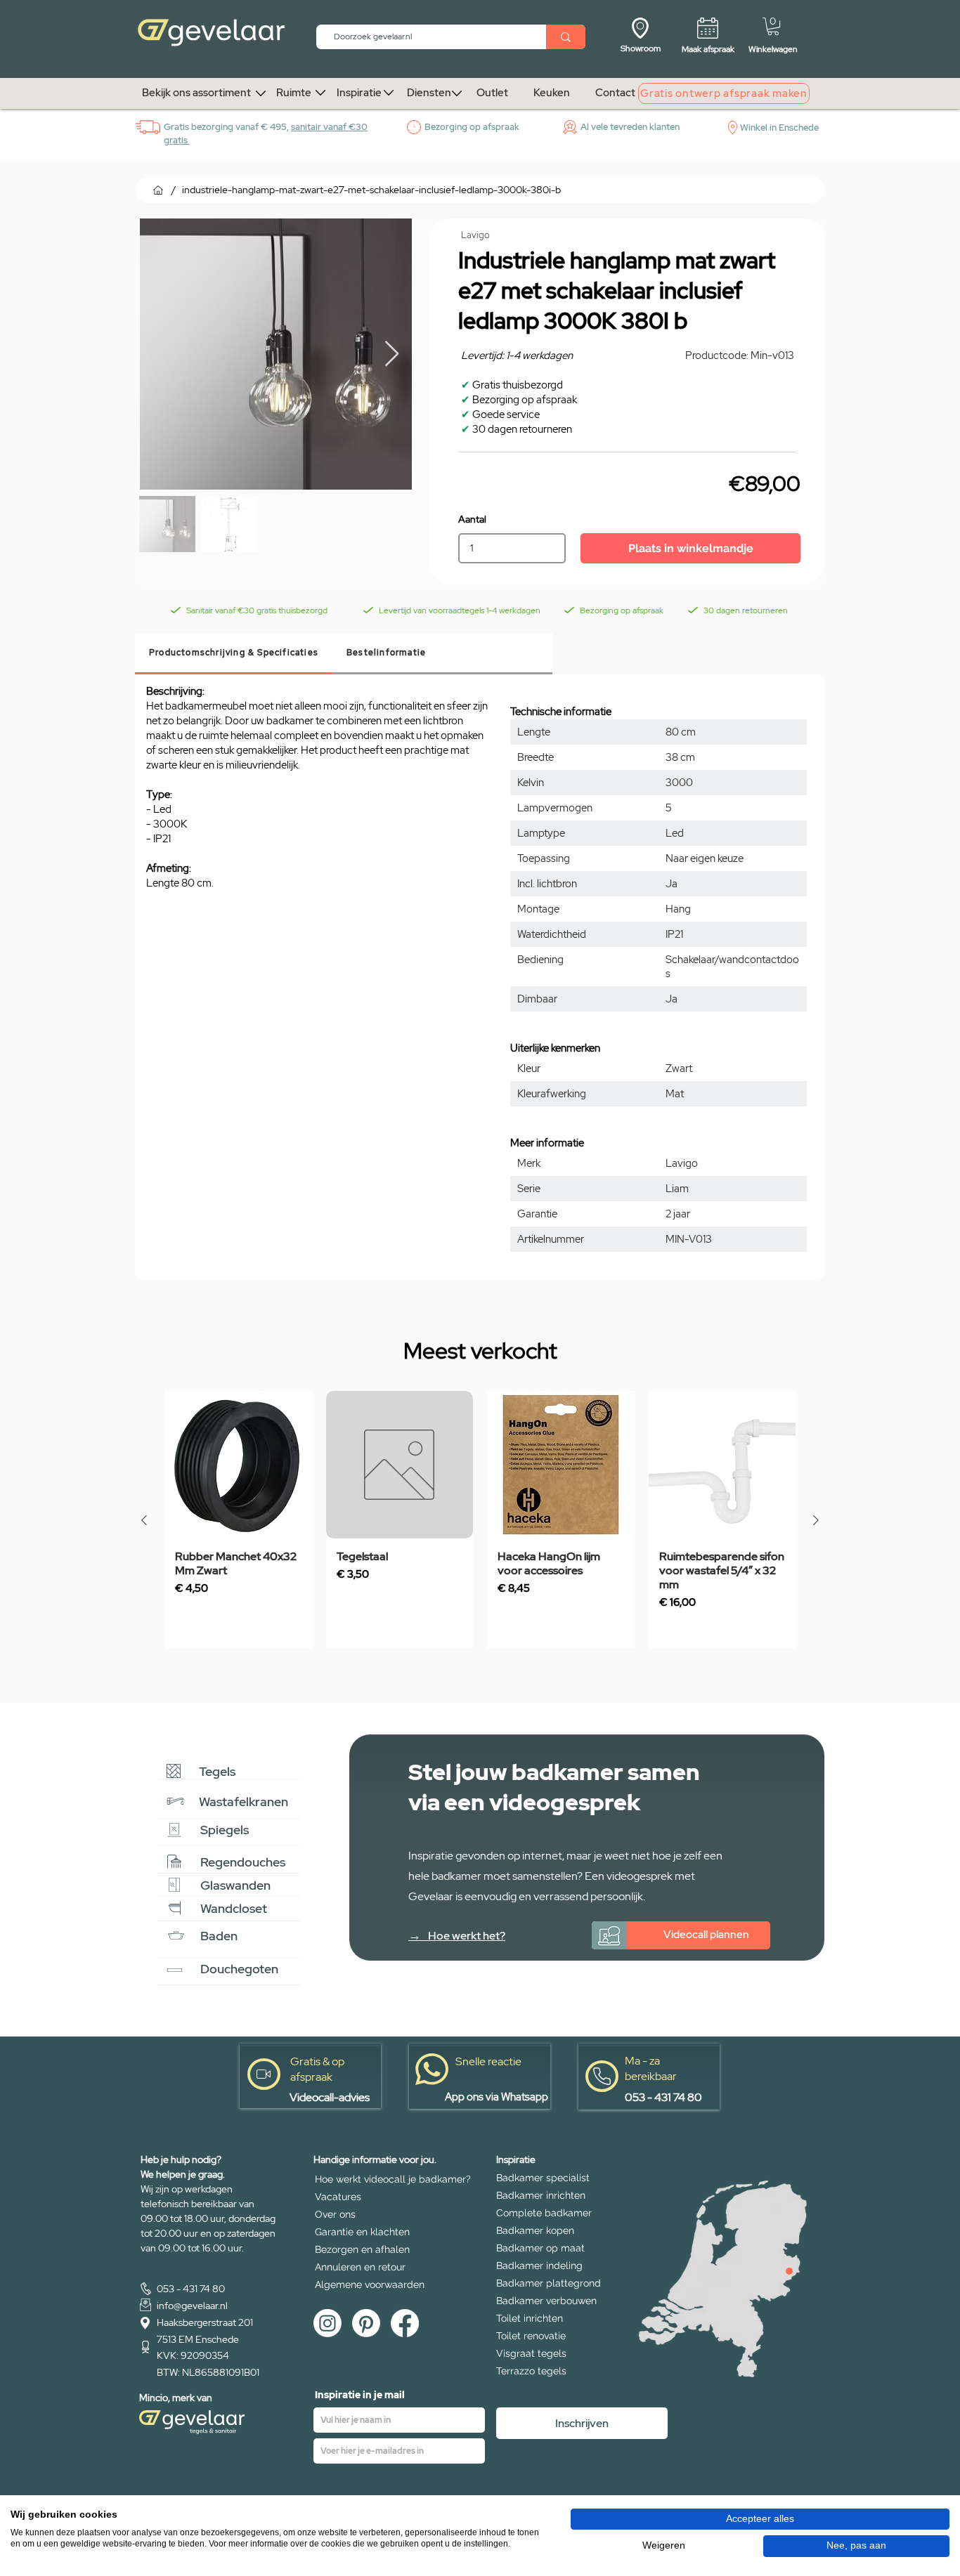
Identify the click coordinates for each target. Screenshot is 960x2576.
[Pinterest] (366, 2323)
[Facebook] (405, 2323)
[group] (480, 1520)
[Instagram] (327, 2323)
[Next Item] (392, 354)
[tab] (234, 654)
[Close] (789, 2271)
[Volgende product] (816, 1520)
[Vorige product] (144, 1520)
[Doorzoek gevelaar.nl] (566, 37)
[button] (773, 26)
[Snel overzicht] (238, 1465)
